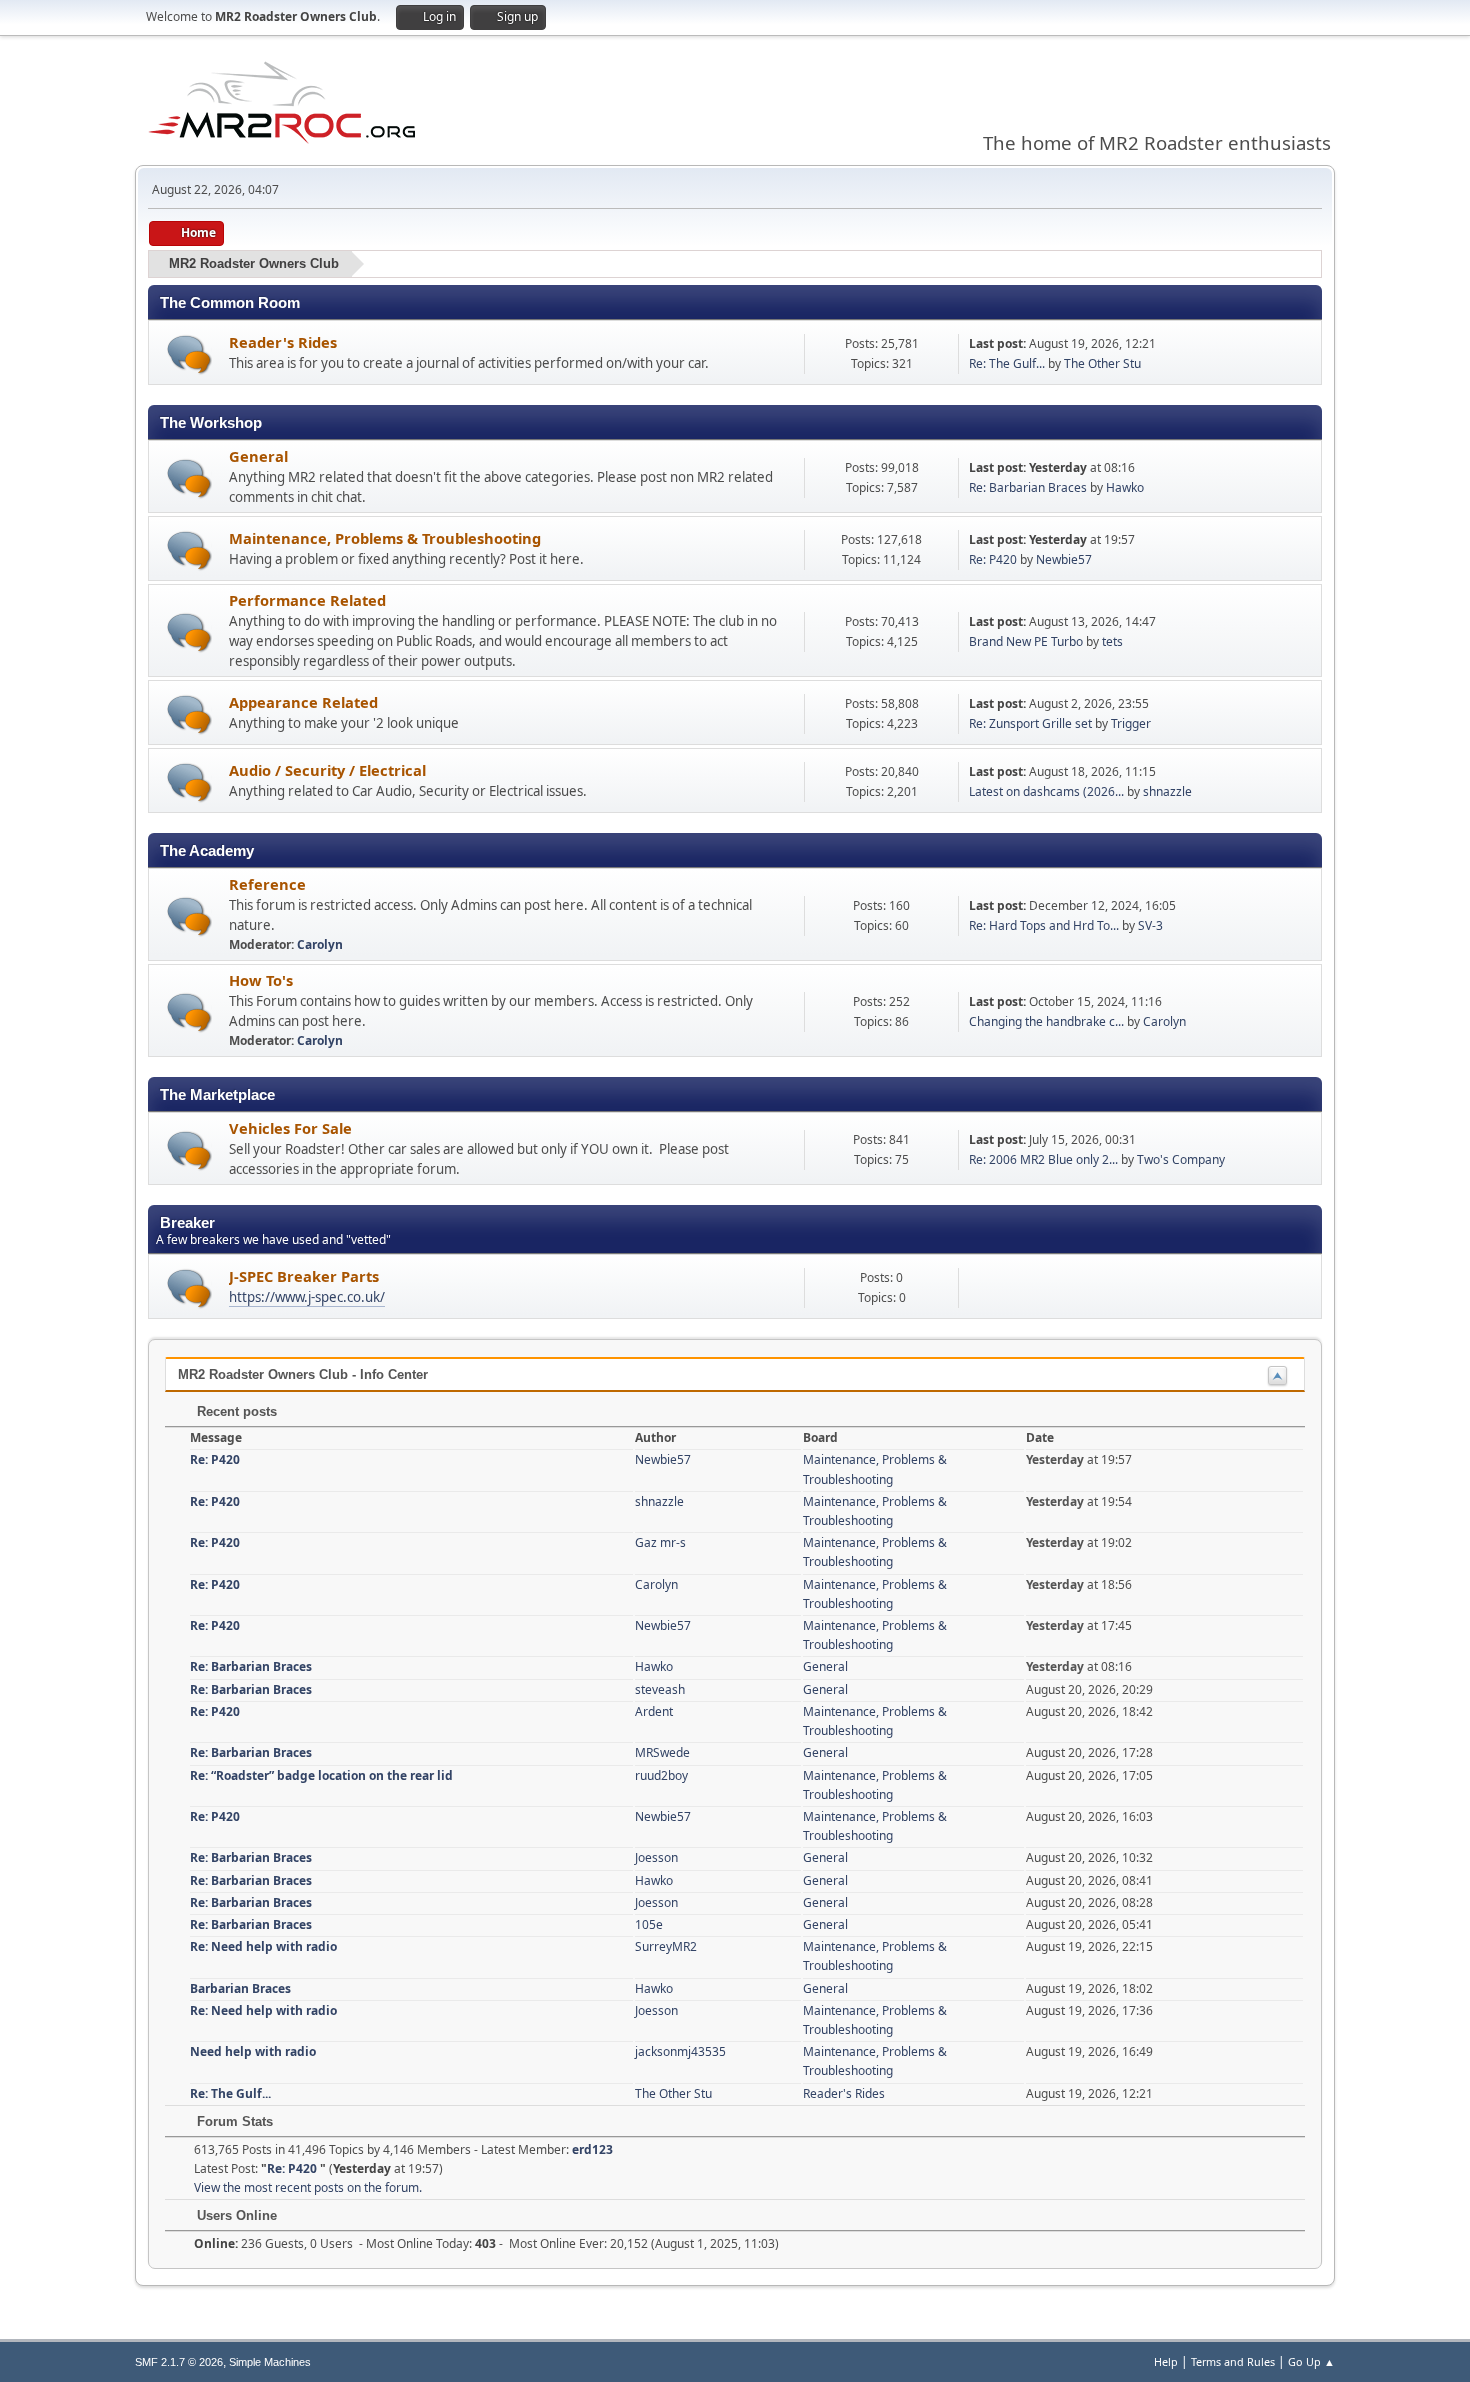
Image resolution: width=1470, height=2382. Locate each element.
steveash (660, 1689)
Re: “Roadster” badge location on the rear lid (321, 1775)
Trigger (1131, 723)
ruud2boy (661, 1775)
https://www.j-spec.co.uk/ (307, 1297)
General (258, 456)
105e (649, 1924)
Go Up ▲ (1311, 2361)
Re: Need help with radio (263, 1946)
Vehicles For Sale (290, 1128)
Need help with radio (253, 2051)
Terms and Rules (1233, 2361)
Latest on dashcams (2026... (1046, 791)
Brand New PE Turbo (1026, 641)
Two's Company (1181, 1159)
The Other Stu (1102, 363)
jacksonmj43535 (680, 2051)
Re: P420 (994, 559)
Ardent (654, 1711)
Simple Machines (270, 2362)
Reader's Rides (283, 342)
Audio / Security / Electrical (327, 770)
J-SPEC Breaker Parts (304, 1276)
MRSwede (662, 1752)
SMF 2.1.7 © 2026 (179, 2362)
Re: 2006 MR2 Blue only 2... (1043, 1159)
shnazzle (1167, 791)
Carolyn (320, 944)
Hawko (1125, 487)
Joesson (656, 1857)
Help (1166, 2361)
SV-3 (1150, 925)
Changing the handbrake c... (1046, 1021)
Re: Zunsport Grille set (1030, 723)
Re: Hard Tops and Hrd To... (1044, 925)
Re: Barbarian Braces (1028, 487)
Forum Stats (233, 2121)
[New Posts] (189, 354)
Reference (267, 884)
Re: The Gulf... (1007, 363)
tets (1112, 641)
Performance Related (307, 600)
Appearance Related (303, 702)
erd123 (592, 2149)
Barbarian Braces (240, 1988)
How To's (261, 980)
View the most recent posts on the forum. (308, 2187)
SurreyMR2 (666, 1946)
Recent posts (235, 1411)
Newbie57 (1064, 559)
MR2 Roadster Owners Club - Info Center (303, 1374)
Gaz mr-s (660, 1542)
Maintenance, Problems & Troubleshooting (385, 538)
